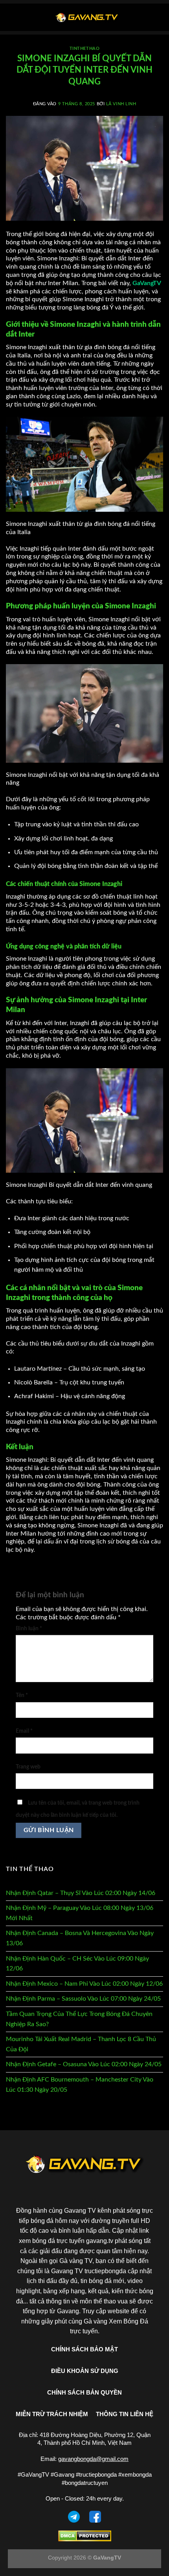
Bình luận (29, 1629)
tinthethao (85, 49)
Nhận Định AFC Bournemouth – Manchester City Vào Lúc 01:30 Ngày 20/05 (80, 2085)
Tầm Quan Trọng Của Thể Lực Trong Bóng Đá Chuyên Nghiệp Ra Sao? (79, 2019)
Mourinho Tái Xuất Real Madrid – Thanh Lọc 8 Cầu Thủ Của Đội (81, 2044)
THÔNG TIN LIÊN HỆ (125, 2414)
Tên (22, 1695)
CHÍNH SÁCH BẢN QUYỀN (84, 2392)
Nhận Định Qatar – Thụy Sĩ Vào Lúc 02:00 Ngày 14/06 (81, 1893)
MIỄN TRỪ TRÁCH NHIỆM (52, 2414)
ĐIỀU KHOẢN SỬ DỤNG (85, 2371)
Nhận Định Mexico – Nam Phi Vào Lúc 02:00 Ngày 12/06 (84, 1984)
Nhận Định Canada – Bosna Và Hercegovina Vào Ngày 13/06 (80, 1938)
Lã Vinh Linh (121, 104)
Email (24, 1731)
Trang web (28, 1767)
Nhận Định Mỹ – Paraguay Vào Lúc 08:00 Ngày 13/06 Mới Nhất (80, 1913)
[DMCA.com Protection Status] (85, 2535)
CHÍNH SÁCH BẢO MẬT (84, 2349)
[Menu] (11, 17)
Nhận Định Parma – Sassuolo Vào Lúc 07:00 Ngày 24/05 (83, 1999)
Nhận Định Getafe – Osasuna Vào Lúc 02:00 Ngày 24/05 (84, 2064)
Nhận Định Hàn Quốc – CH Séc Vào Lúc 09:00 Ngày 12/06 (77, 1964)
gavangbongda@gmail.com (93, 2459)
